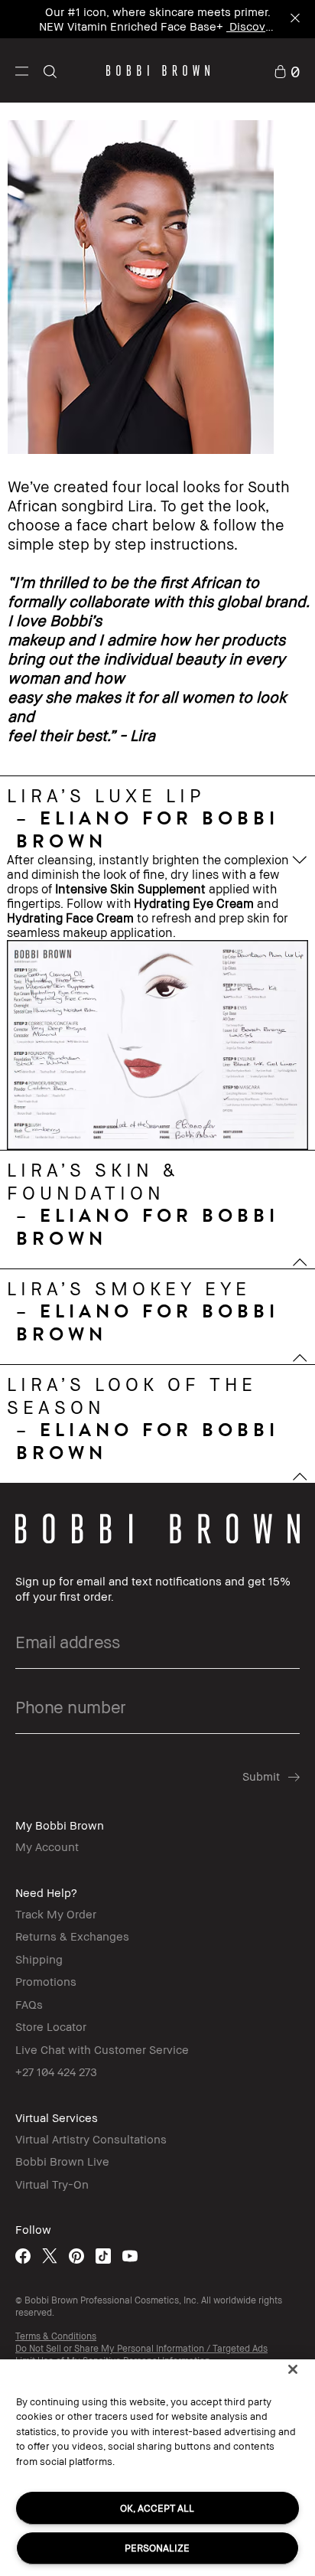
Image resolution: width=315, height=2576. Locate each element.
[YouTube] (130, 2256)
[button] (22, 70)
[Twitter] (50, 2256)
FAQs (29, 2004)
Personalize (157, 2548)
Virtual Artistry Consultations (91, 2139)
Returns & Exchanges (72, 1936)
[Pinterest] (76, 2256)
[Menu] (22, 70)
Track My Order (56, 1914)
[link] (287, 70)
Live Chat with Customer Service (102, 2049)
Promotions (46, 1981)
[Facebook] (23, 2256)
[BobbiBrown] (158, 70)
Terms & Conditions (56, 2336)
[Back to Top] (287, 1949)
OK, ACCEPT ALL (157, 2508)
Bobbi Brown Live (62, 2161)
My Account (47, 1846)
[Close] (293, 2369)
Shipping (39, 1959)
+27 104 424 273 (56, 2072)
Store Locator (51, 2026)
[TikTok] (103, 2256)
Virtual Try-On (52, 2184)
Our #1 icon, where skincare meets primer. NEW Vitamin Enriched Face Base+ (155, 19)
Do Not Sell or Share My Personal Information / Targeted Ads (141, 2348)
